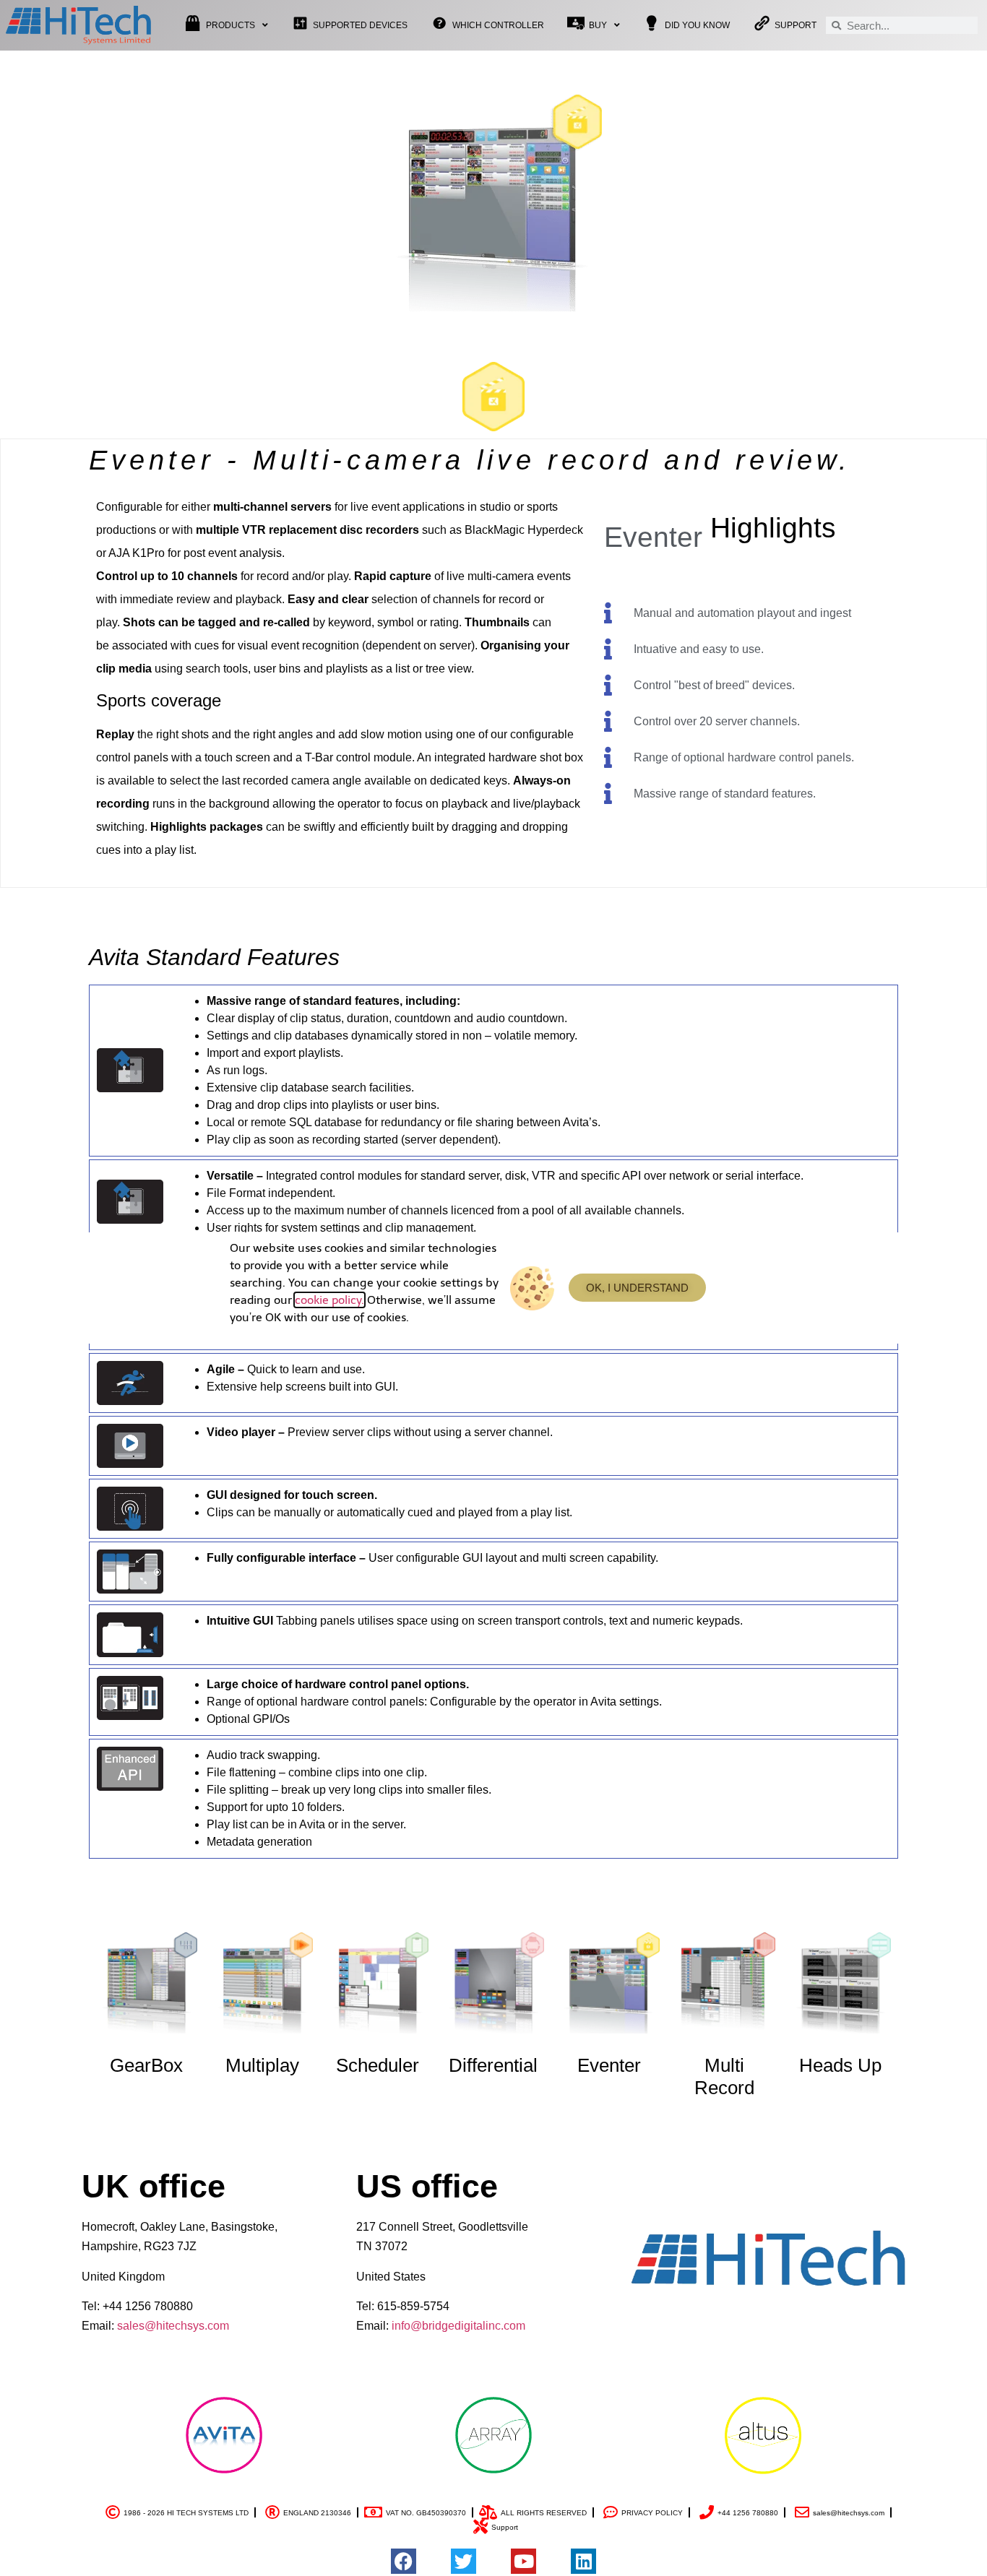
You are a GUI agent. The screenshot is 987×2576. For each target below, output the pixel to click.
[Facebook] (404, 2561)
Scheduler (378, 2065)
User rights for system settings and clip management (340, 1228)
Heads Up (840, 2065)
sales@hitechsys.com (173, 2326)
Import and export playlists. (275, 1053)
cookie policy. (329, 1300)
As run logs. (237, 1070)
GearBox (146, 2065)
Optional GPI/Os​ (248, 1719)
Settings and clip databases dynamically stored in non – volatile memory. (392, 1036)
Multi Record (724, 2076)
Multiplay (262, 2065)
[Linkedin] (583, 2561)
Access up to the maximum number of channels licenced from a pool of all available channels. (445, 1210)
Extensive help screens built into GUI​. (302, 1387)
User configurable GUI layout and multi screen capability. (432, 1558)
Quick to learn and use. (286, 1369)
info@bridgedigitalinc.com (458, 2326)
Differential (493, 2065)
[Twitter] (464, 2561)
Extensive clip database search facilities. (310, 1088)
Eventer (609, 2065)
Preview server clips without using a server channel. (380, 1432)
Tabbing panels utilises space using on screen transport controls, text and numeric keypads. (475, 1621)
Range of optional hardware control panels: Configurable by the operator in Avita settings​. (434, 1702)
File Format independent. (271, 1193)
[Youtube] (523, 2561)
